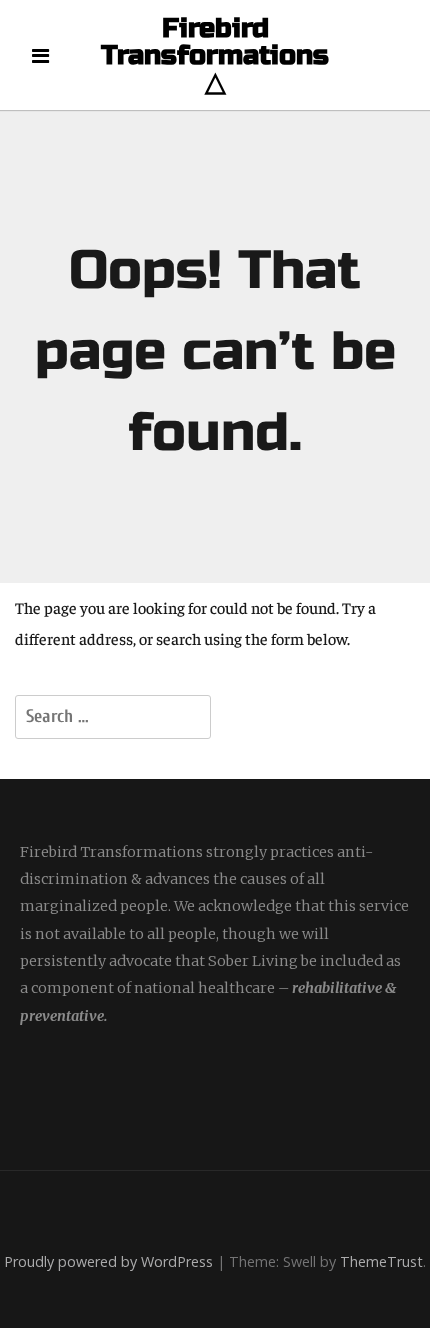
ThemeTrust (381, 1261)
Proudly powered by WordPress (108, 1261)
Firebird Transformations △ (215, 55)
